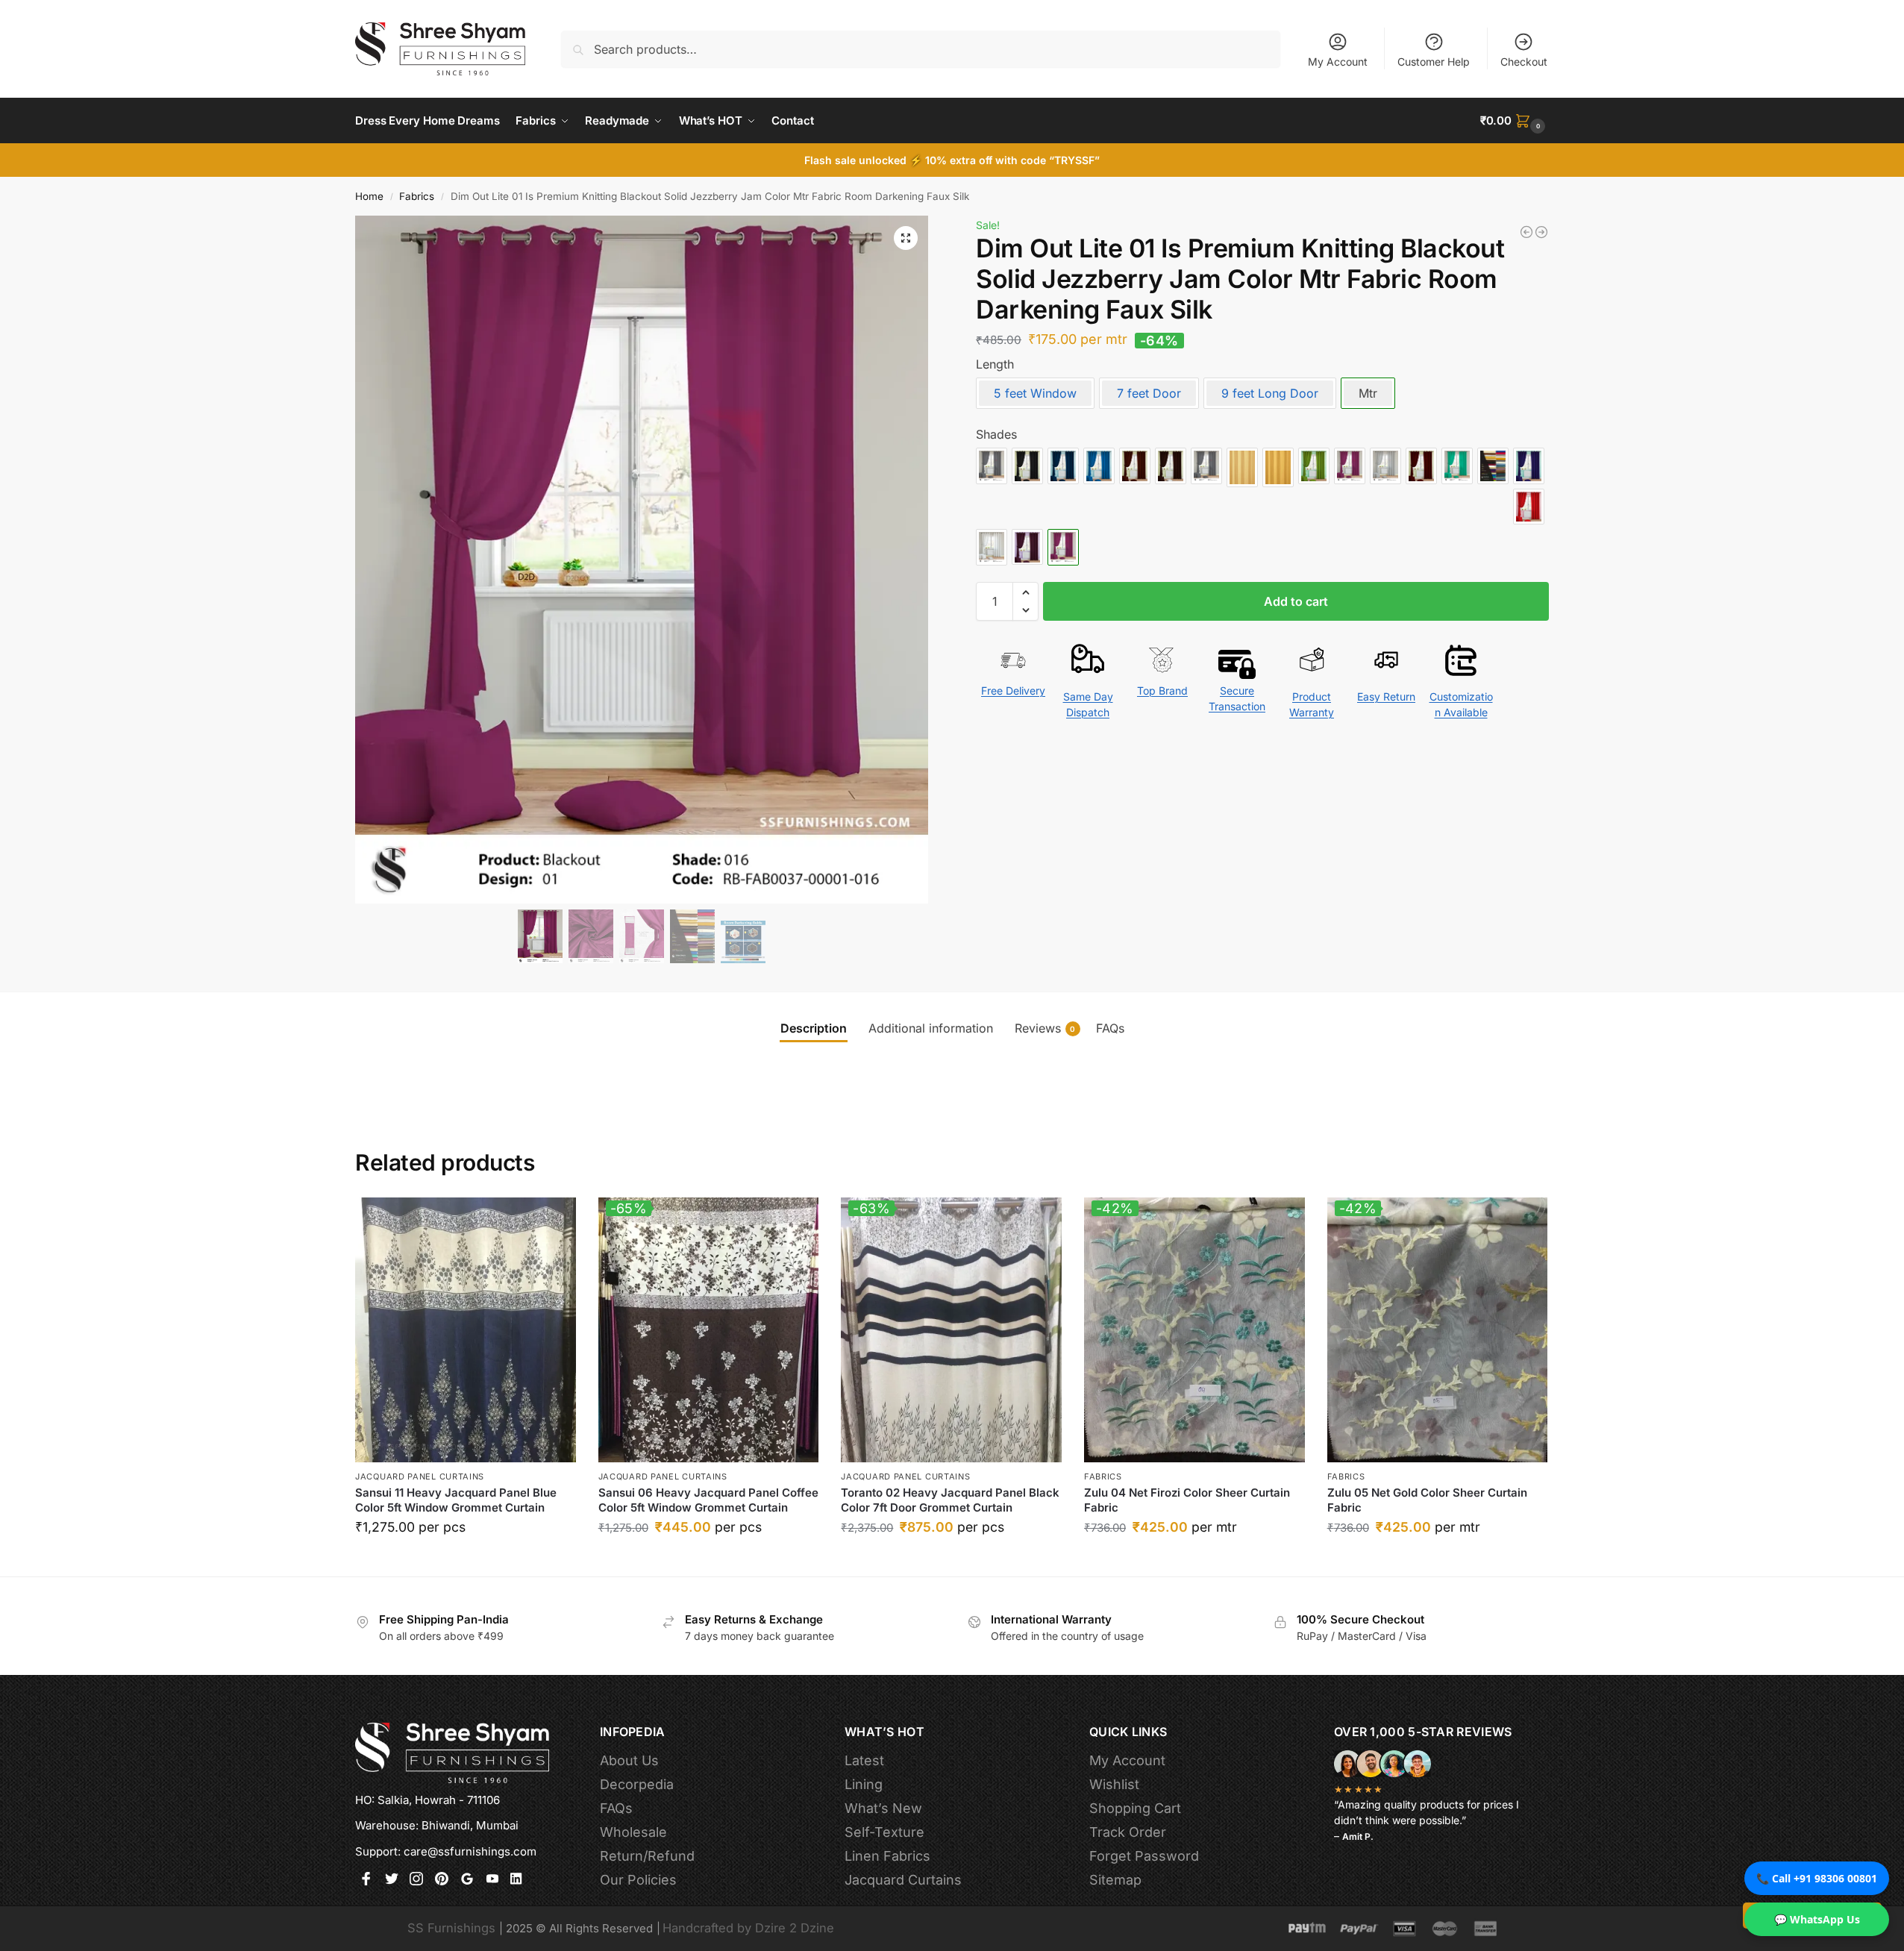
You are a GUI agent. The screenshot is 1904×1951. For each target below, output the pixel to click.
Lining (864, 1784)
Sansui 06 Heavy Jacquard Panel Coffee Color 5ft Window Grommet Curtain (708, 1500)
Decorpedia (637, 1784)
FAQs (616, 1808)
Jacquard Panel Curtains (420, 1476)
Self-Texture (884, 1832)
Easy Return (1386, 696)
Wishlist (1114, 1784)
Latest (864, 1760)
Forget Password (1144, 1856)
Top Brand (1162, 690)
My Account (1338, 62)
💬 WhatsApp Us (1817, 1919)
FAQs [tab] (1110, 1028)
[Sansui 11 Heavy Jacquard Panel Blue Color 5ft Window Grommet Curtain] (466, 1330)
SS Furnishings (451, 1928)
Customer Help (1434, 62)
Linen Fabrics (887, 1856)
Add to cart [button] (465, 1561)
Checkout (1524, 62)
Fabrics (417, 196)
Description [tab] (814, 1028)
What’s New (883, 1808)
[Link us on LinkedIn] (517, 1880)
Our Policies (638, 1880)
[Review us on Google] (467, 1880)
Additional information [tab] (931, 1028)
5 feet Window (1035, 393)
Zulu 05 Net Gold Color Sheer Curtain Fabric (1427, 1500)
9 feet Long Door (1270, 393)
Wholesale (633, 1832)
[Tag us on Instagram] (416, 1880)
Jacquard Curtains (903, 1880)
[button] (1515, 121)
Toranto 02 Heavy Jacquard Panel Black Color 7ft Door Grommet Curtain (950, 1500)
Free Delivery (1013, 690)
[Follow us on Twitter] (392, 1880)
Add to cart (1296, 601)
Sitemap (1115, 1880)
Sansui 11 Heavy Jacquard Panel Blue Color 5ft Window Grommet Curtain (456, 1500)
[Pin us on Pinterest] (442, 1880)
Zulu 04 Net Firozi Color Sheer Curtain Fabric (1187, 1500)
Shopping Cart (1135, 1808)
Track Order (1128, 1832)
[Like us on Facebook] (366, 1880)
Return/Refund (647, 1856)
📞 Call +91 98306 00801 (1817, 1878)
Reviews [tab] (1045, 1028)
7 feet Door (1149, 393)
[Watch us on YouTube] (492, 1880)
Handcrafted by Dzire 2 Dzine (748, 1928)
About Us (629, 1760)
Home (369, 196)
